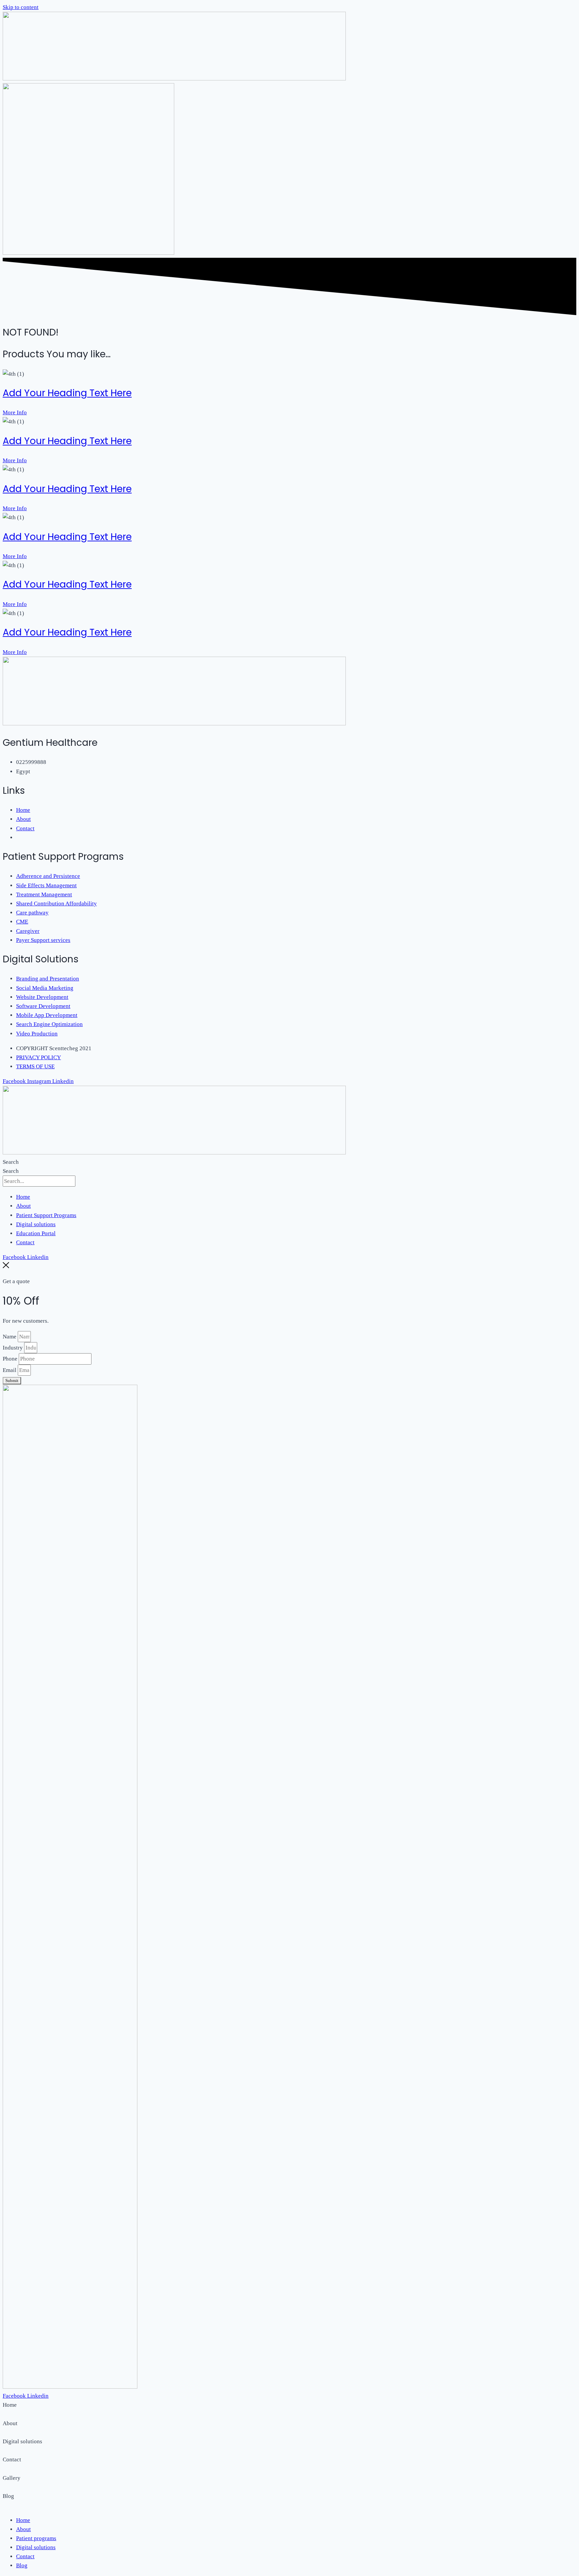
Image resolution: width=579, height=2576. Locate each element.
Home (23, 1197)
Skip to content (21, 7)
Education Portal (36, 1233)
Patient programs (36, 2538)
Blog (22, 2565)
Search (11, 1162)
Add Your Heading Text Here (67, 393)
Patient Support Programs (46, 1215)
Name (10, 1337)
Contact (25, 1242)
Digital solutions (36, 1224)
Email (10, 1370)
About (23, 1206)
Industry (13, 1348)
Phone (11, 1359)
